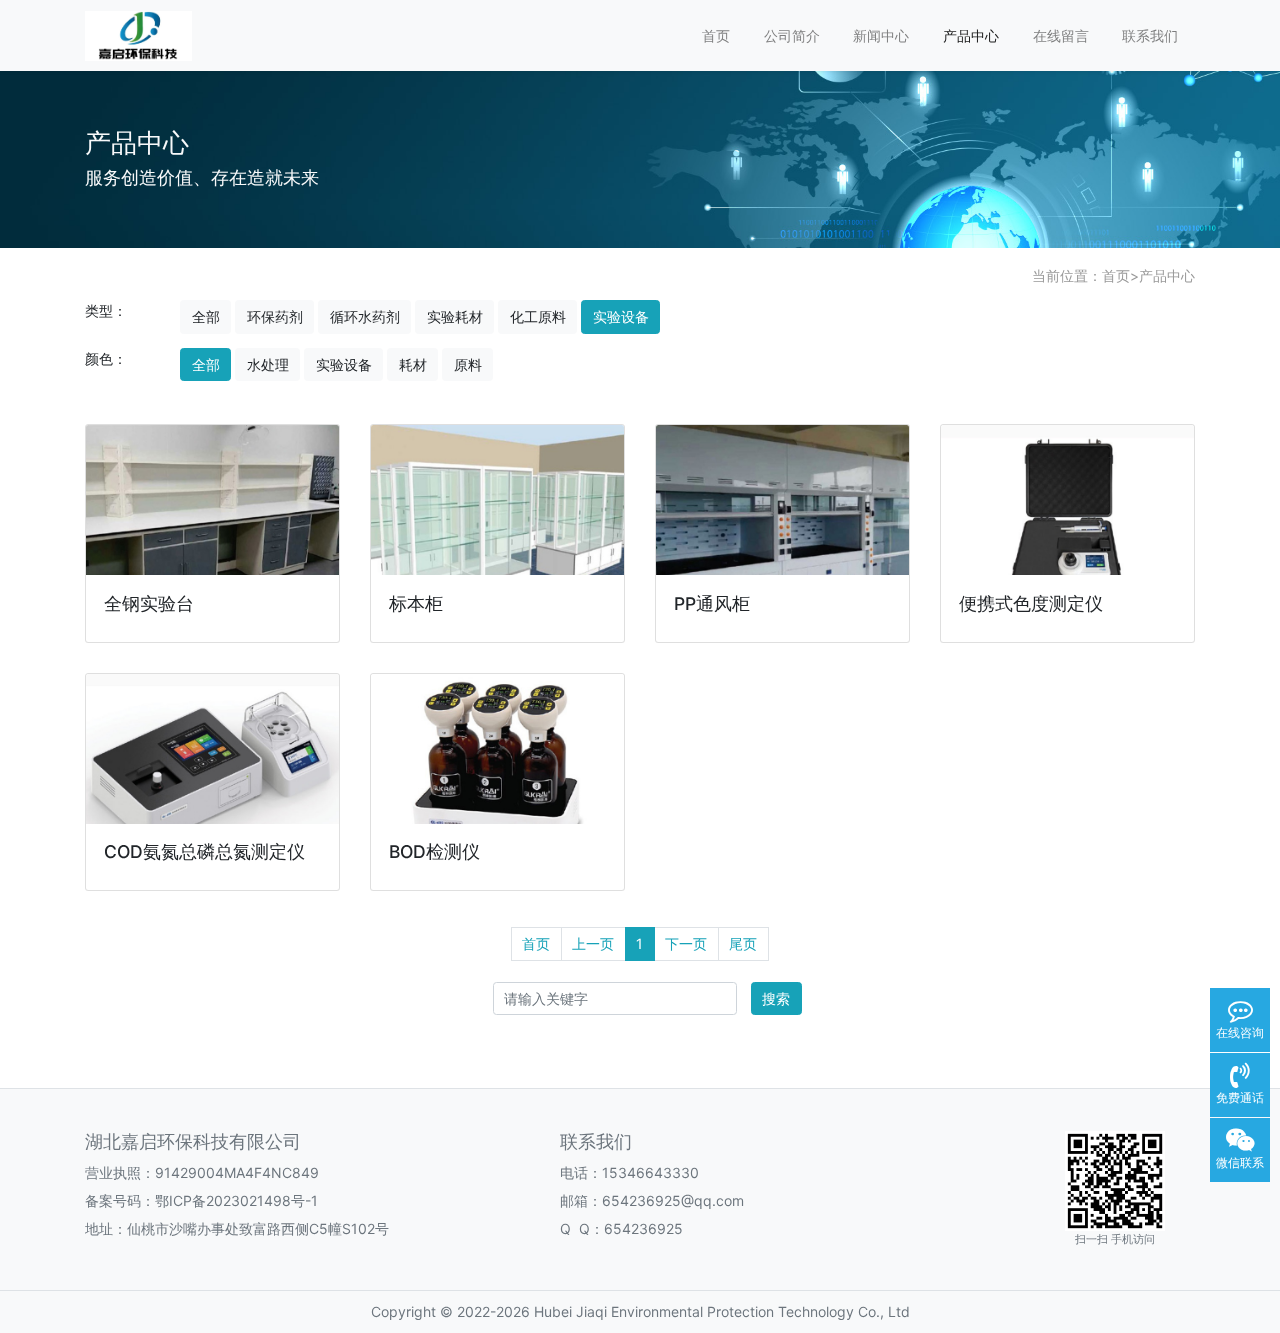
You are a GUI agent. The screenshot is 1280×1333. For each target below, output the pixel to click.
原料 (468, 364)
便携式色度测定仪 (1031, 603)
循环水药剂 (365, 316)
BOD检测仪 (434, 851)
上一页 (593, 943)
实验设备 (621, 316)
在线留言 (1061, 35)
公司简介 (792, 35)
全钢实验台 (149, 603)
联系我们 (1150, 35)
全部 (206, 316)
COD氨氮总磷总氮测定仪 (204, 851)
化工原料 (538, 316)
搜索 (776, 998)
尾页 (743, 943)
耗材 (413, 364)
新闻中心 (881, 35)
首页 (716, 35)
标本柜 (416, 603)
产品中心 (971, 35)
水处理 (268, 364)
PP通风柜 (712, 603)
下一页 (686, 943)
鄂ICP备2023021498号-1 (236, 1200)
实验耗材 (455, 316)
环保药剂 (275, 316)
